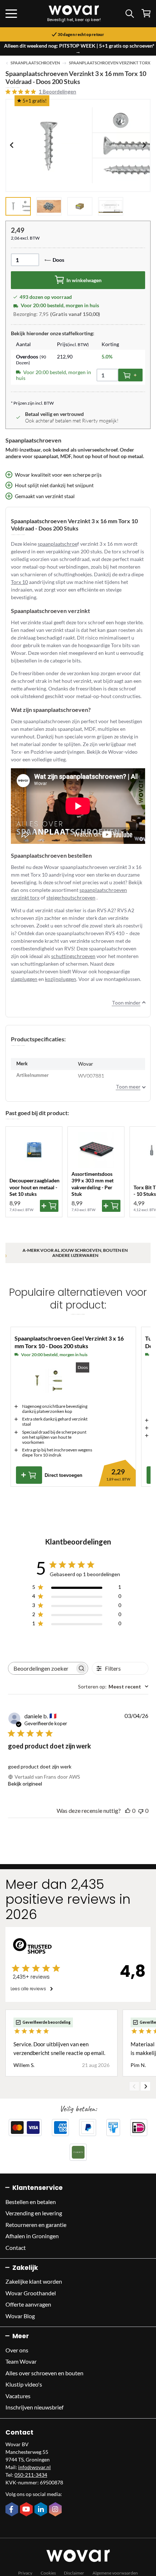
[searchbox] (42, 1668)
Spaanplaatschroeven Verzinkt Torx (110, 63)
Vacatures (18, 2396)
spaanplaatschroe (58, 544)
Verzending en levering (34, 2213)
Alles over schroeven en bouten (44, 2373)
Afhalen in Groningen (32, 2236)
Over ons (17, 2350)
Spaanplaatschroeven (35, 63)
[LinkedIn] (42, 2510)
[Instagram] (56, 2510)
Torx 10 (19, 582)
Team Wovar (21, 2361)
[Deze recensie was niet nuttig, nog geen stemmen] (141, 1810)
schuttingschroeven (73, 956)
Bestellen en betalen (31, 2202)
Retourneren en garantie (36, 2225)
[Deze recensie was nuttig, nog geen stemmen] (128, 1810)
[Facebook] (13, 2510)
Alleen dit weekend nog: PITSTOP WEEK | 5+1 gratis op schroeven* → (79, 49)
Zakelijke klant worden (34, 2281)
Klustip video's (24, 2384)
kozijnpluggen (61, 979)
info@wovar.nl (34, 2467)
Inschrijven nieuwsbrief (34, 2407)
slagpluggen (24, 979)
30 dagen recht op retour (81, 35)
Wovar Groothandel (31, 2293)
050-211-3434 (31, 2475)
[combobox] (113, 1686)
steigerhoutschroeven (71, 898)
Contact (16, 2248)
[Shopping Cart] (146, 13)
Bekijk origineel (25, 1784)
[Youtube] (27, 2510)
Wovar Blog (20, 2316)
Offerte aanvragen (28, 2304)
